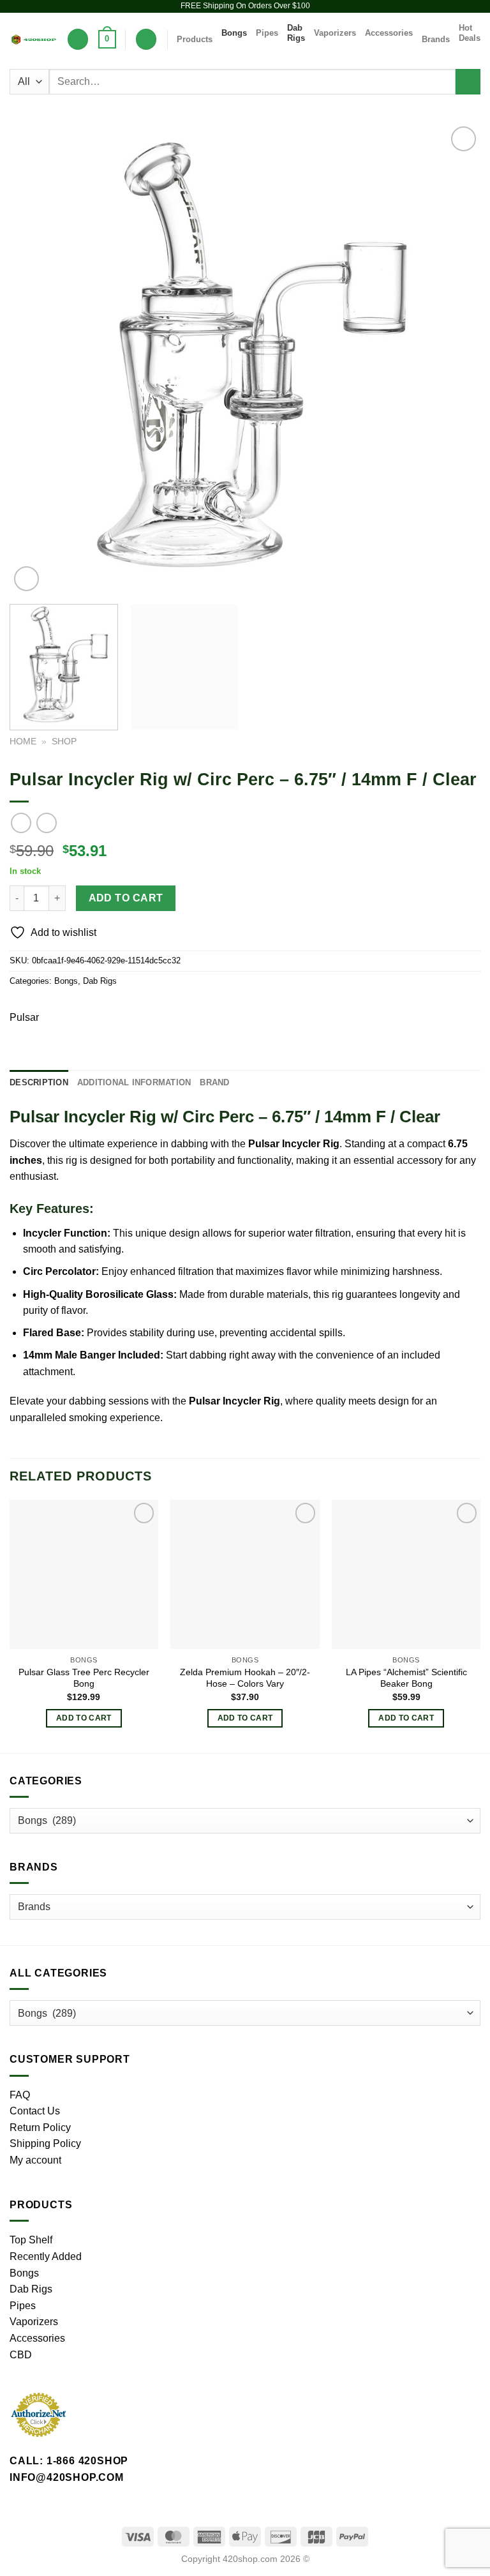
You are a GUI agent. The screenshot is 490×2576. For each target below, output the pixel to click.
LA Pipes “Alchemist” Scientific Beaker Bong (406, 1678)
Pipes (267, 33)
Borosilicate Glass (130, 1294)
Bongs (234, 33)
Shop (64, 742)
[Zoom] (26, 579)
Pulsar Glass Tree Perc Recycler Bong (84, 1678)
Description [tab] (39, 1082)
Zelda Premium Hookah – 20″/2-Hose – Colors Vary (245, 1678)
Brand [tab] (214, 1082)
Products (195, 39)
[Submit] (468, 81)
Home (23, 742)
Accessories (389, 33)
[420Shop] (33, 40)
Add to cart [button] (84, 1718)
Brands (436, 39)
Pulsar (24, 1017)
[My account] (146, 39)
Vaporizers (335, 33)
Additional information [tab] (134, 1082)
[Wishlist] (78, 39)
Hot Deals (470, 33)
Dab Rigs (296, 33)
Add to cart (126, 898)
